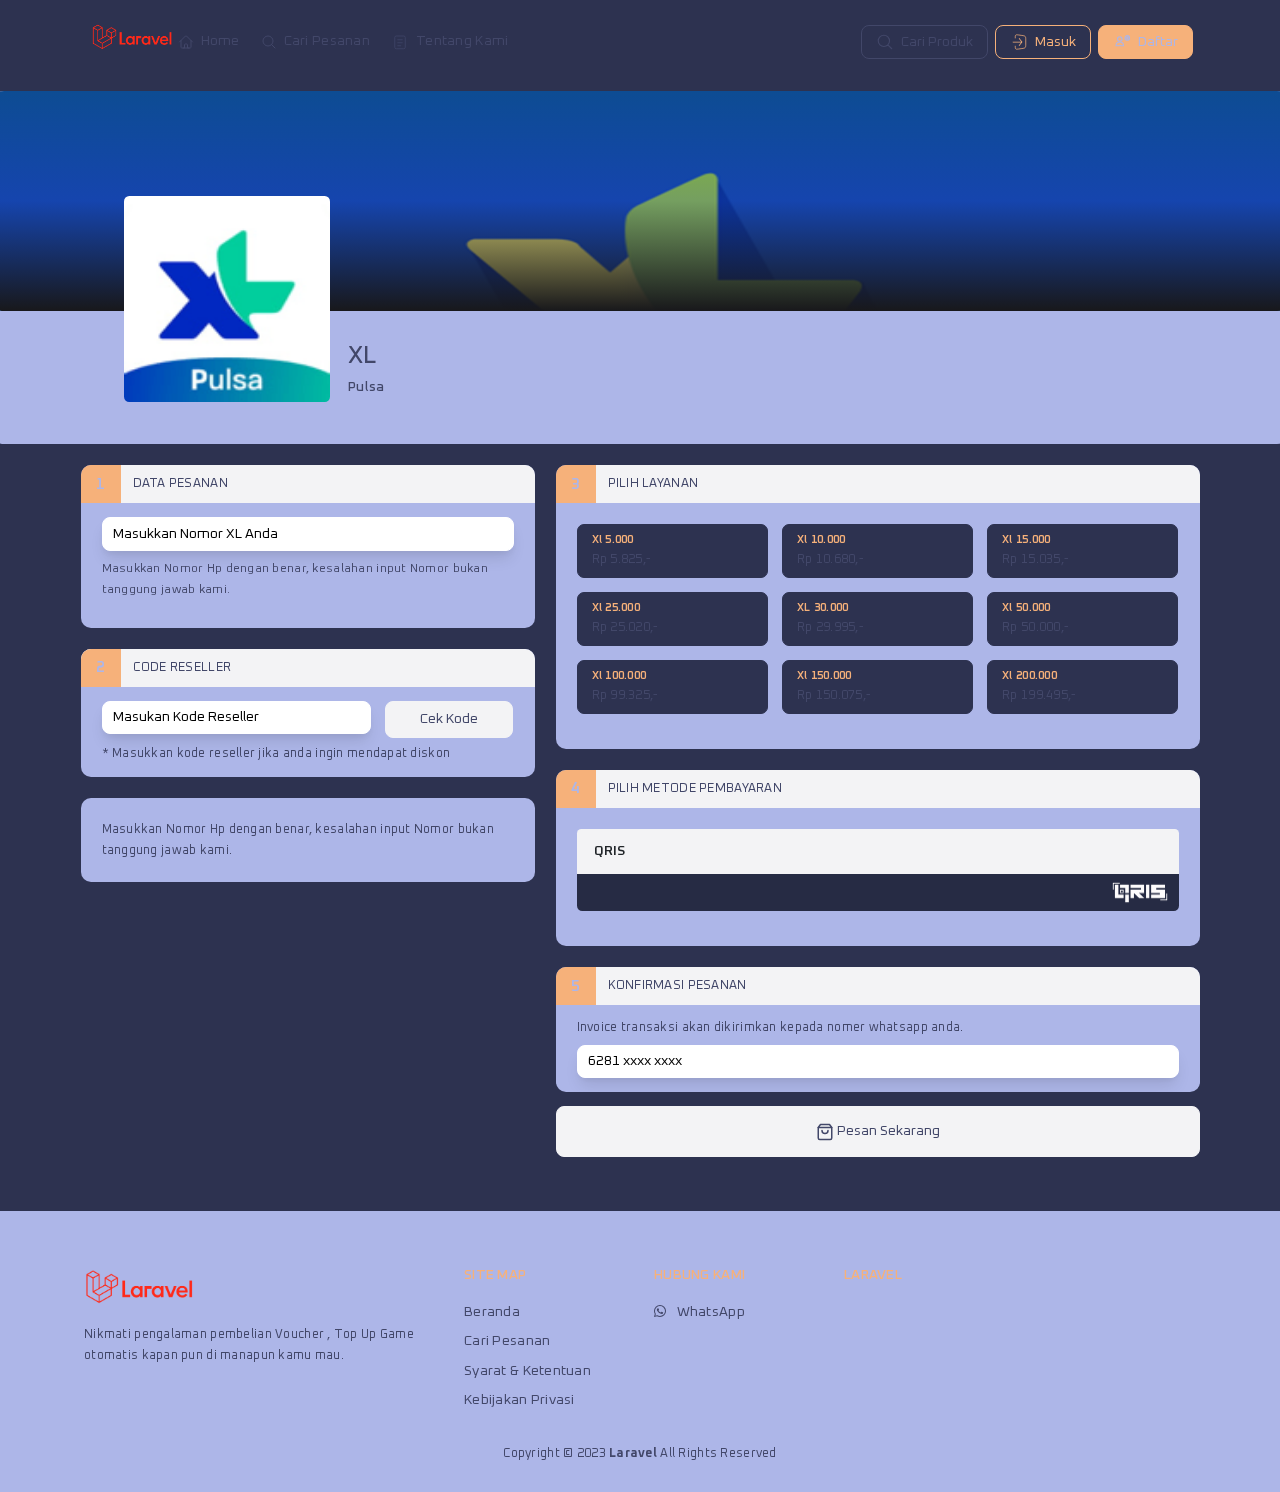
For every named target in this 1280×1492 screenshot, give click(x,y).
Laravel (633, 1453)
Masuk (1055, 42)
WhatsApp (711, 1312)
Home (220, 41)
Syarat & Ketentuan (527, 1371)
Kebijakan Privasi (519, 1400)
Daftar (1158, 42)
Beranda (492, 1312)
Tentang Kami (462, 41)
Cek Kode (449, 719)
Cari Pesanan (327, 41)
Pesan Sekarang (887, 1131)
